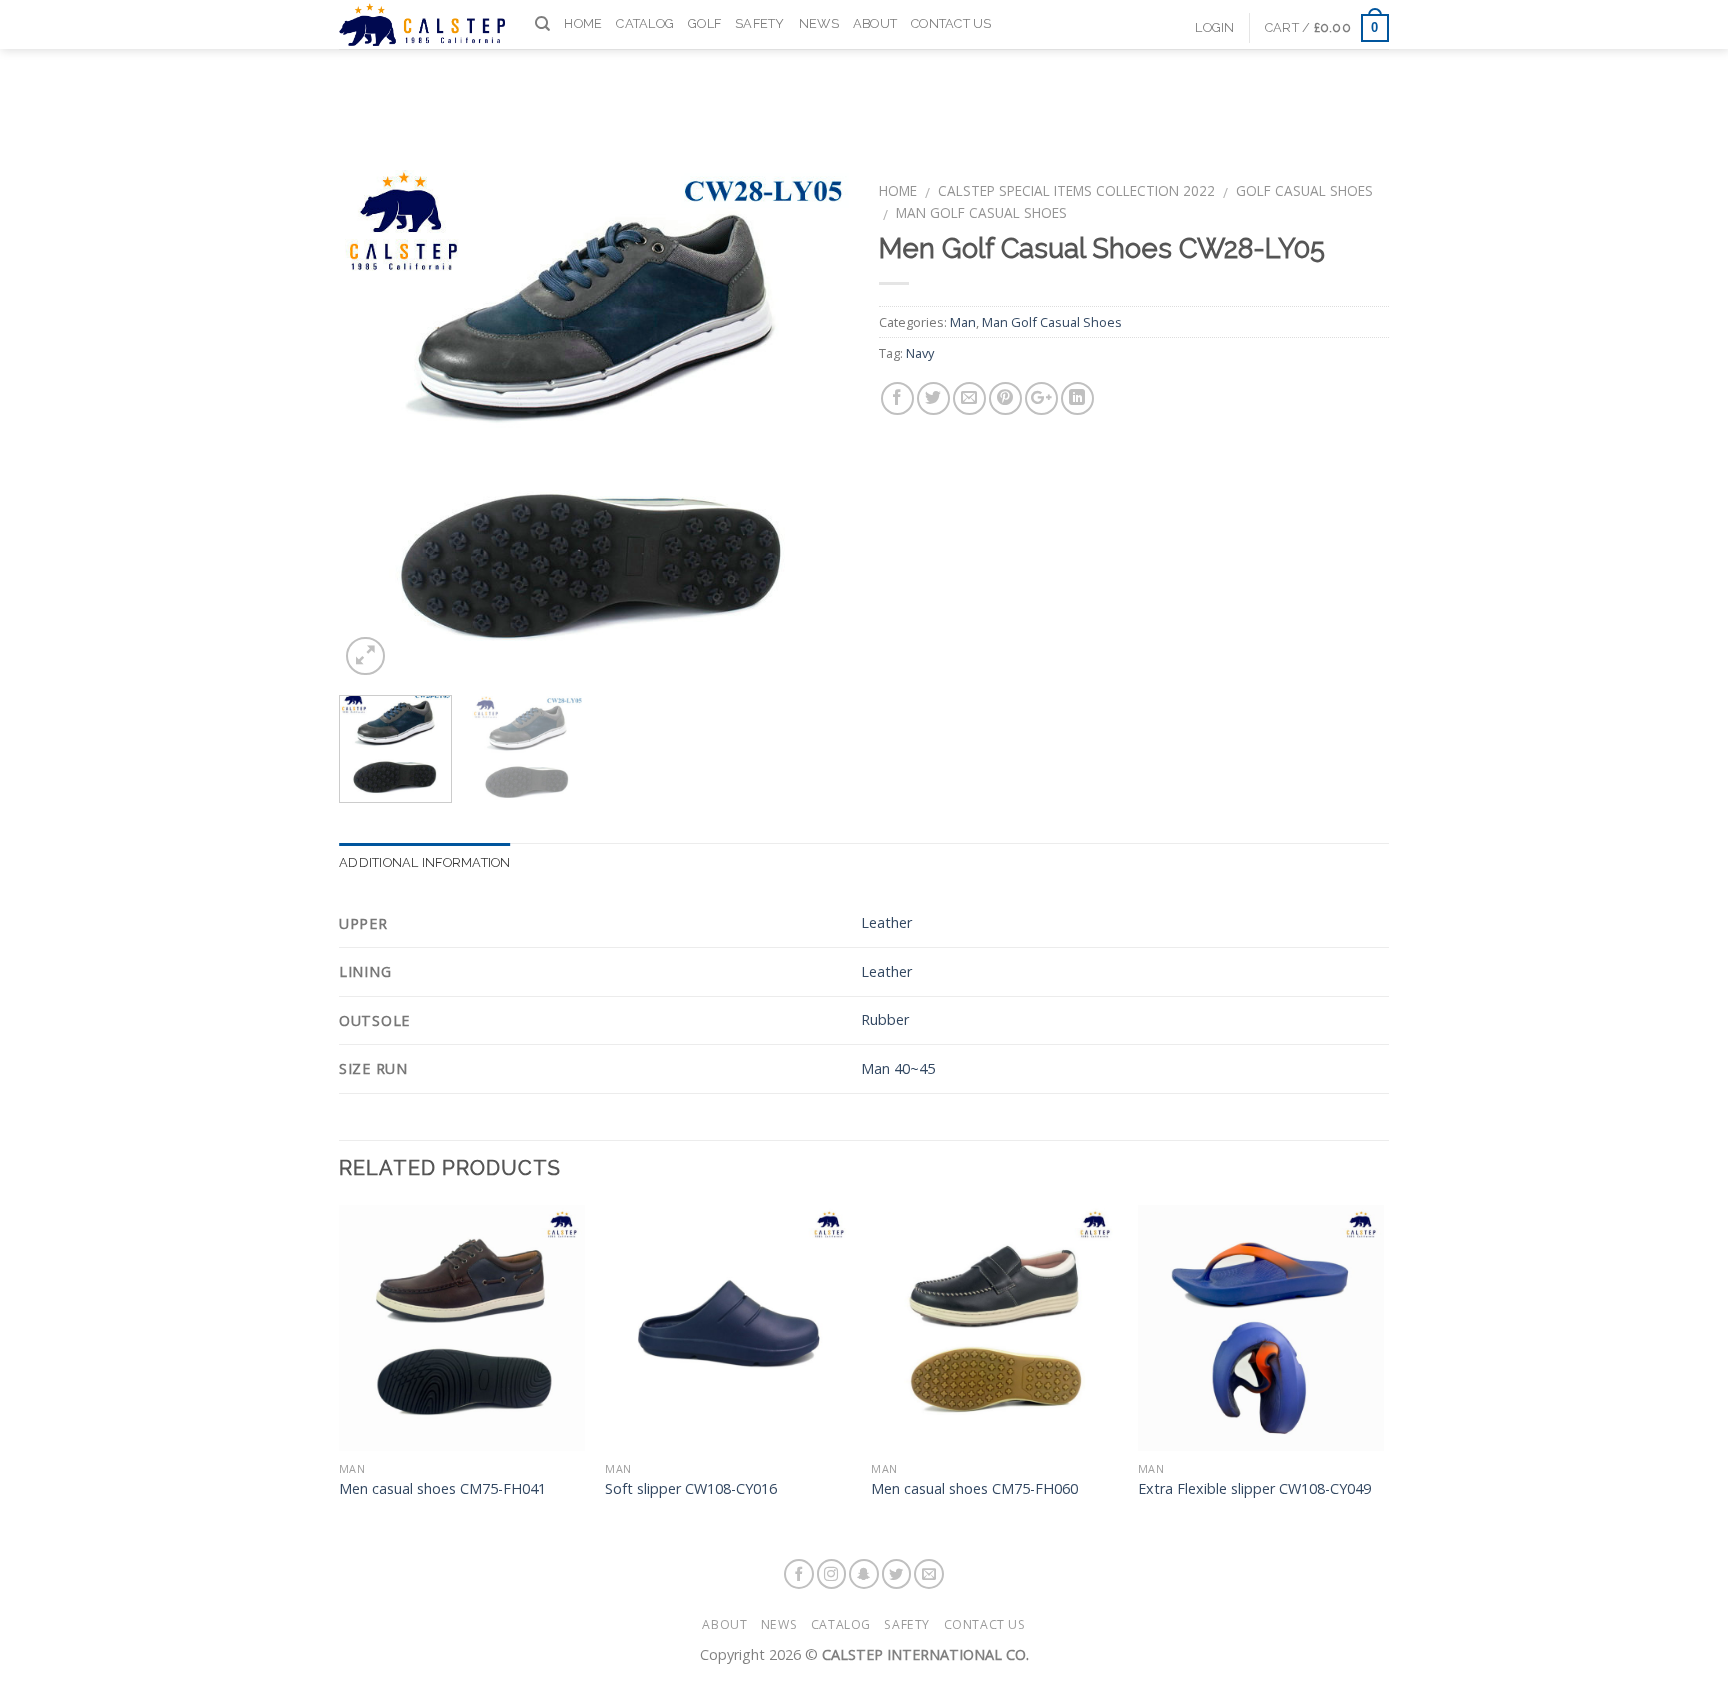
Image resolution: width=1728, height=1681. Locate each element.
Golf (704, 23)
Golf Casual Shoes (1304, 190)
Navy (920, 353)
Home (583, 23)
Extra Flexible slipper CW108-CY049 (1254, 1489)
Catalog (645, 23)
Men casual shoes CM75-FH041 (442, 1489)
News (819, 23)
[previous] (374, 425)
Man (963, 322)
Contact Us (951, 23)
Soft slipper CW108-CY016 (691, 1489)
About (875, 23)
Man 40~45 (898, 1068)
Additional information (425, 862)
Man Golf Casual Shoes (981, 212)
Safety (760, 23)
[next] (814, 425)
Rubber (885, 1019)
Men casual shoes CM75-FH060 (974, 1489)
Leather (886, 922)
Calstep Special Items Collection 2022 (1076, 190)
